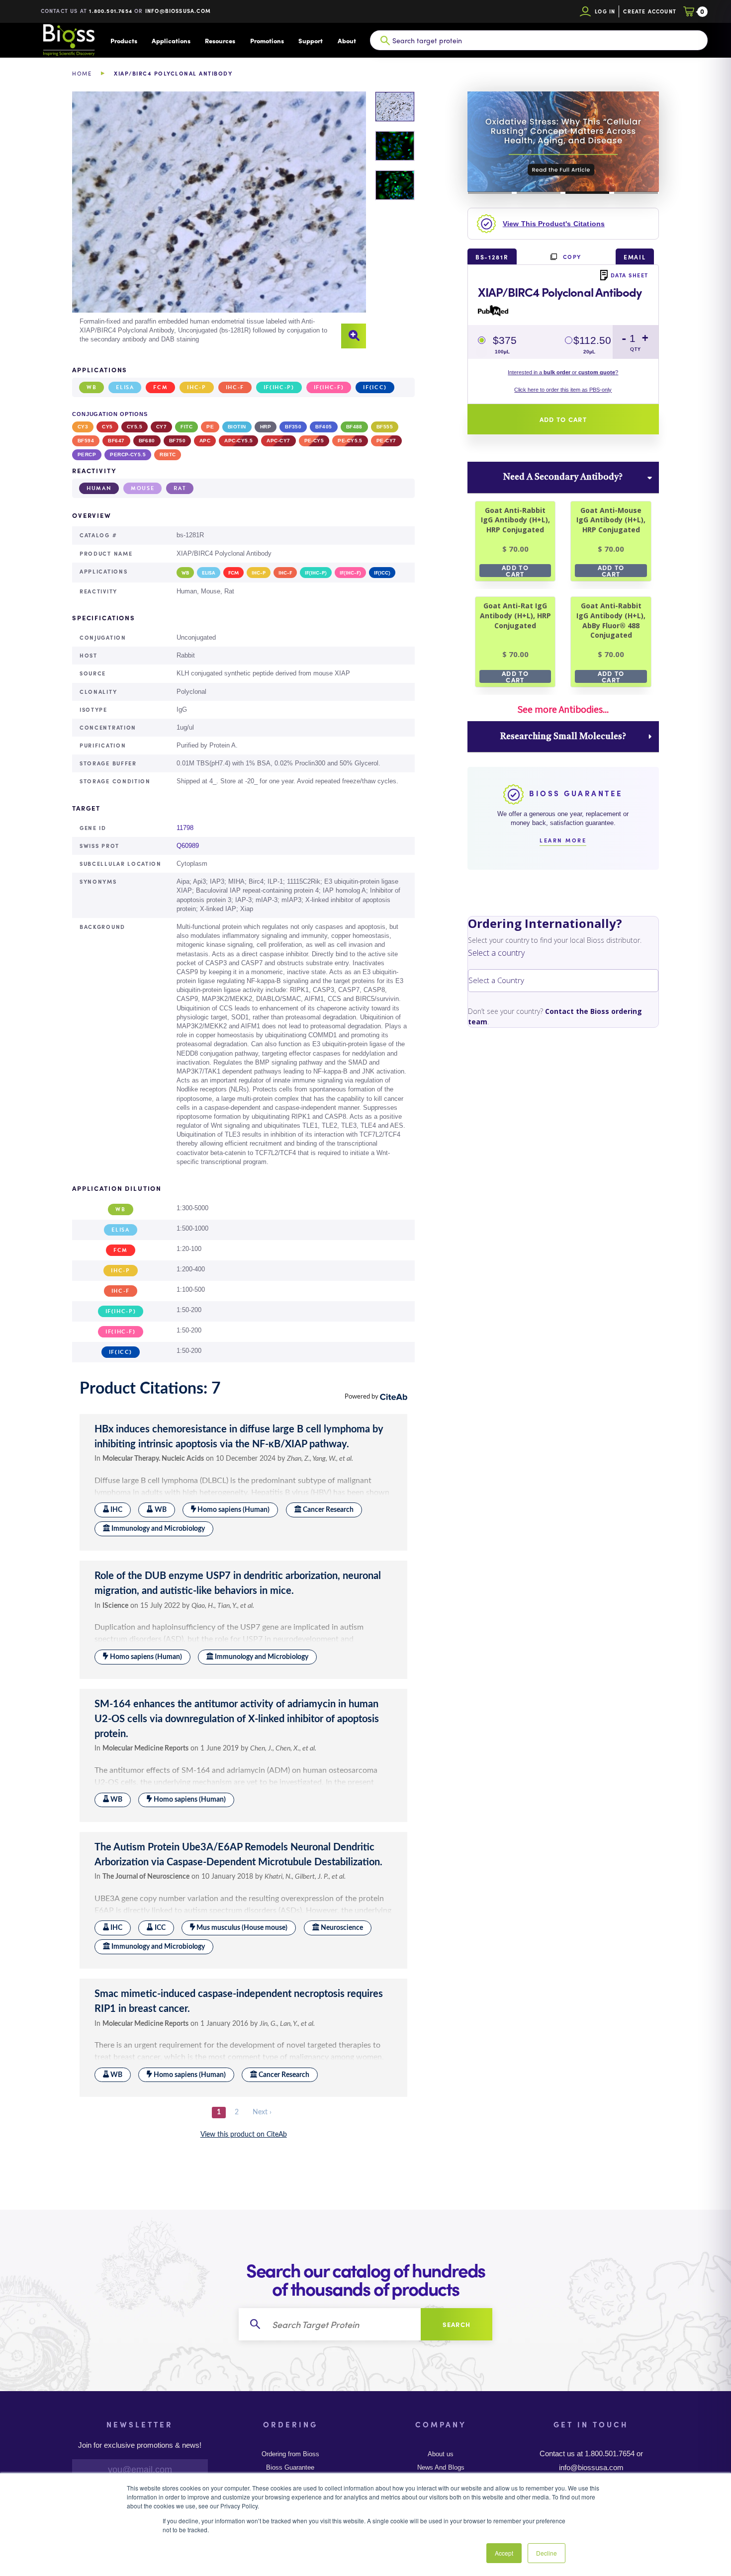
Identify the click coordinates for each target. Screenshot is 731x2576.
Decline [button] (547, 2553)
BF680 (147, 441)
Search (457, 2324)
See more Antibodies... (563, 709)
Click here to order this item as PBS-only (563, 390)
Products (124, 41)
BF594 (86, 441)
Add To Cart (515, 571)
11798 (185, 828)
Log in (605, 11)
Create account (650, 11)
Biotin (237, 427)
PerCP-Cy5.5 (128, 455)
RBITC (168, 455)
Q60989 (188, 846)
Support (311, 41)
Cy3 (83, 427)
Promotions (267, 41)
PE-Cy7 (386, 441)
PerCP (87, 455)
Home (82, 73)
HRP (266, 427)
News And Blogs (441, 2468)
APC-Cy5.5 (238, 441)
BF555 (385, 427)
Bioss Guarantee (290, 2468)
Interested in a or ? (563, 372)
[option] (219, 220)
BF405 (323, 427)
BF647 (116, 441)
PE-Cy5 (314, 441)
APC (205, 441)
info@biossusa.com (178, 11)
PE (210, 427)
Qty (636, 349)
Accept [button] (504, 2553)
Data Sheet (630, 275)
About (347, 41)
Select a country (496, 953)
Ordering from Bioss (290, 2454)
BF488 (354, 427)
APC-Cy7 (278, 441)
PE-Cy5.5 (350, 441)
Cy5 (107, 427)
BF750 (177, 441)
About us (441, 2454)
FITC (186, 427)
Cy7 (161, 427)
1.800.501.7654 (111, 11)
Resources (220, 41)
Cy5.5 (135, 427)
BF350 (293, 427)
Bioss (69, 40)
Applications (171, 41)
